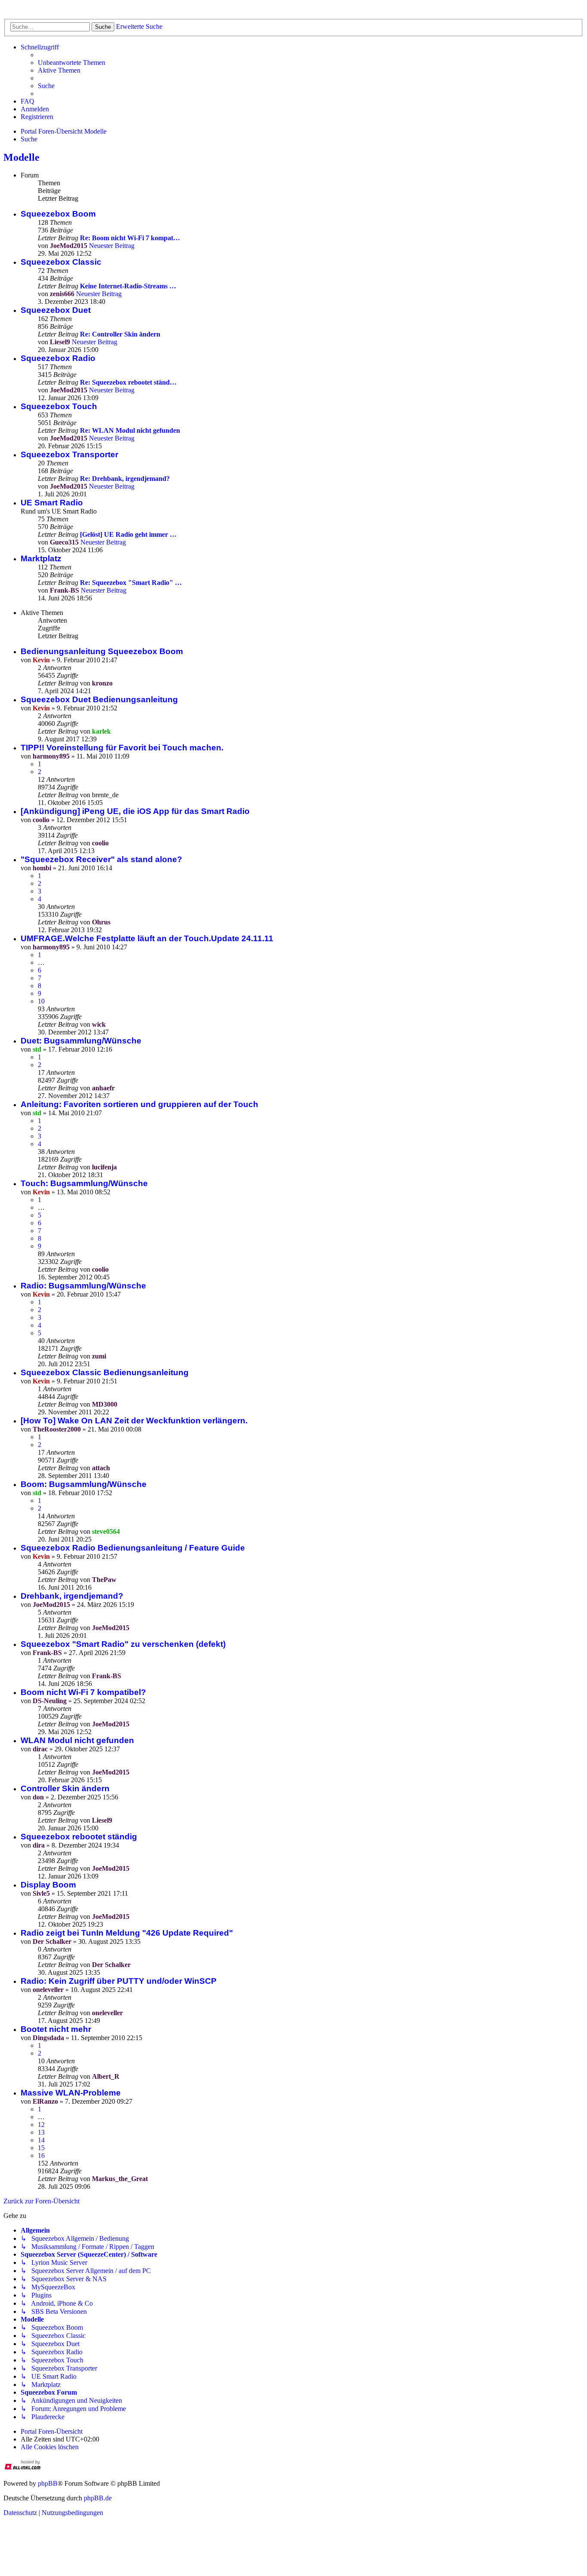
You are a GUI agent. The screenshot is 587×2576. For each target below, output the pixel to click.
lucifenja (104, 1167)
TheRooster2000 (57, 1429)
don (38, 1797)
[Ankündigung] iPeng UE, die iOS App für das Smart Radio (135, 811)
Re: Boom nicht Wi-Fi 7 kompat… (130, 238)
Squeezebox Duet (56, 310)
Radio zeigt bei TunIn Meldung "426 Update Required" (127, 1933)
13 (41, 2132)
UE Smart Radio (52, 503)
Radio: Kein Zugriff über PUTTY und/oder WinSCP (119, 1981)
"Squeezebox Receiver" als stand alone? (101, 859)
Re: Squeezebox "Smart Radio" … (131, 583)
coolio (41, 820)
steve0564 (106, 1531)
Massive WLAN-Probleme (71, 2093)
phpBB (48, 2483)
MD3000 (105, 1404)
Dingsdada (48, 2038)
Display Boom (48, 1885)
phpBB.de (98, 2498)
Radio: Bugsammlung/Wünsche (83, 1286)
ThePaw (104, 1580)
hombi (42, 868)
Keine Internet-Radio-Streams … (128, 286)
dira (39, 1845)
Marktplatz (41, 558)
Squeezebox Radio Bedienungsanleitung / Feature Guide (133, 1548)
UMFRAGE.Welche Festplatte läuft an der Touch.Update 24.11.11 (147, 938)
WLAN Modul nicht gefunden (77, 1740)
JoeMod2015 (69, 246)
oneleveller (48, 1990)
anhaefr (103, 1088)
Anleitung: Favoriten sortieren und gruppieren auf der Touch (139, 1104)
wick (99, 1024)
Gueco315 (64, 542)
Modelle (21, 157)
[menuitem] (72, 63)
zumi (99, 1356)
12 (41, 2125)
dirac (40, 1749)
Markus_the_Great (120, 2179)
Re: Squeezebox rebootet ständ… (128, 382)
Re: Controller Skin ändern (120, 334)
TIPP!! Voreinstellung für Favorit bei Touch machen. (122, 748)
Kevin (41, 660)
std (37, 1049)
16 (41, 2155)
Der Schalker (52, 1941)
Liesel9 (60, 342)
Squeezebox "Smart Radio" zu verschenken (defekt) (123, 1644)
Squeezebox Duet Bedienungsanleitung (99, 699)
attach (101, 1468)
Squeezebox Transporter (69, 454)
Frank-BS (64, 590)
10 (41, 1001)
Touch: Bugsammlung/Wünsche (84, 1183)
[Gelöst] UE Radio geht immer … (128, 534)
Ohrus (101, 922)
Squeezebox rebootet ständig (79, 1837)
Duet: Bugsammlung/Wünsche (81, 1041)
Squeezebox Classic (61, 262)
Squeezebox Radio (58, 358)
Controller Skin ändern (65, 1788)
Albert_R (106, 2076)
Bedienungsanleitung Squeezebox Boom (102, 651)
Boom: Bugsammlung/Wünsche (84, 1484)
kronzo (102, 683)
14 (41, 2140)
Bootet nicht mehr (56, 2029)
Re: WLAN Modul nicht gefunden (130, 430)
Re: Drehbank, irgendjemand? (125, 479)
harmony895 (51, 756)
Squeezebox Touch (59, 406)
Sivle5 (41, 1893)
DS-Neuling (50, 1701)
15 (41, 2148)
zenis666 (62, 294)
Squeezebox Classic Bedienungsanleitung (105, 1372)
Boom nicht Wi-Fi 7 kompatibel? (83, 1692)
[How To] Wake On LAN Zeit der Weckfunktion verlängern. (134, 1421)
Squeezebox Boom (58, 214)
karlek (101, 731)
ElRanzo (45, 2101)
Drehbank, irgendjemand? (72, 1596)
